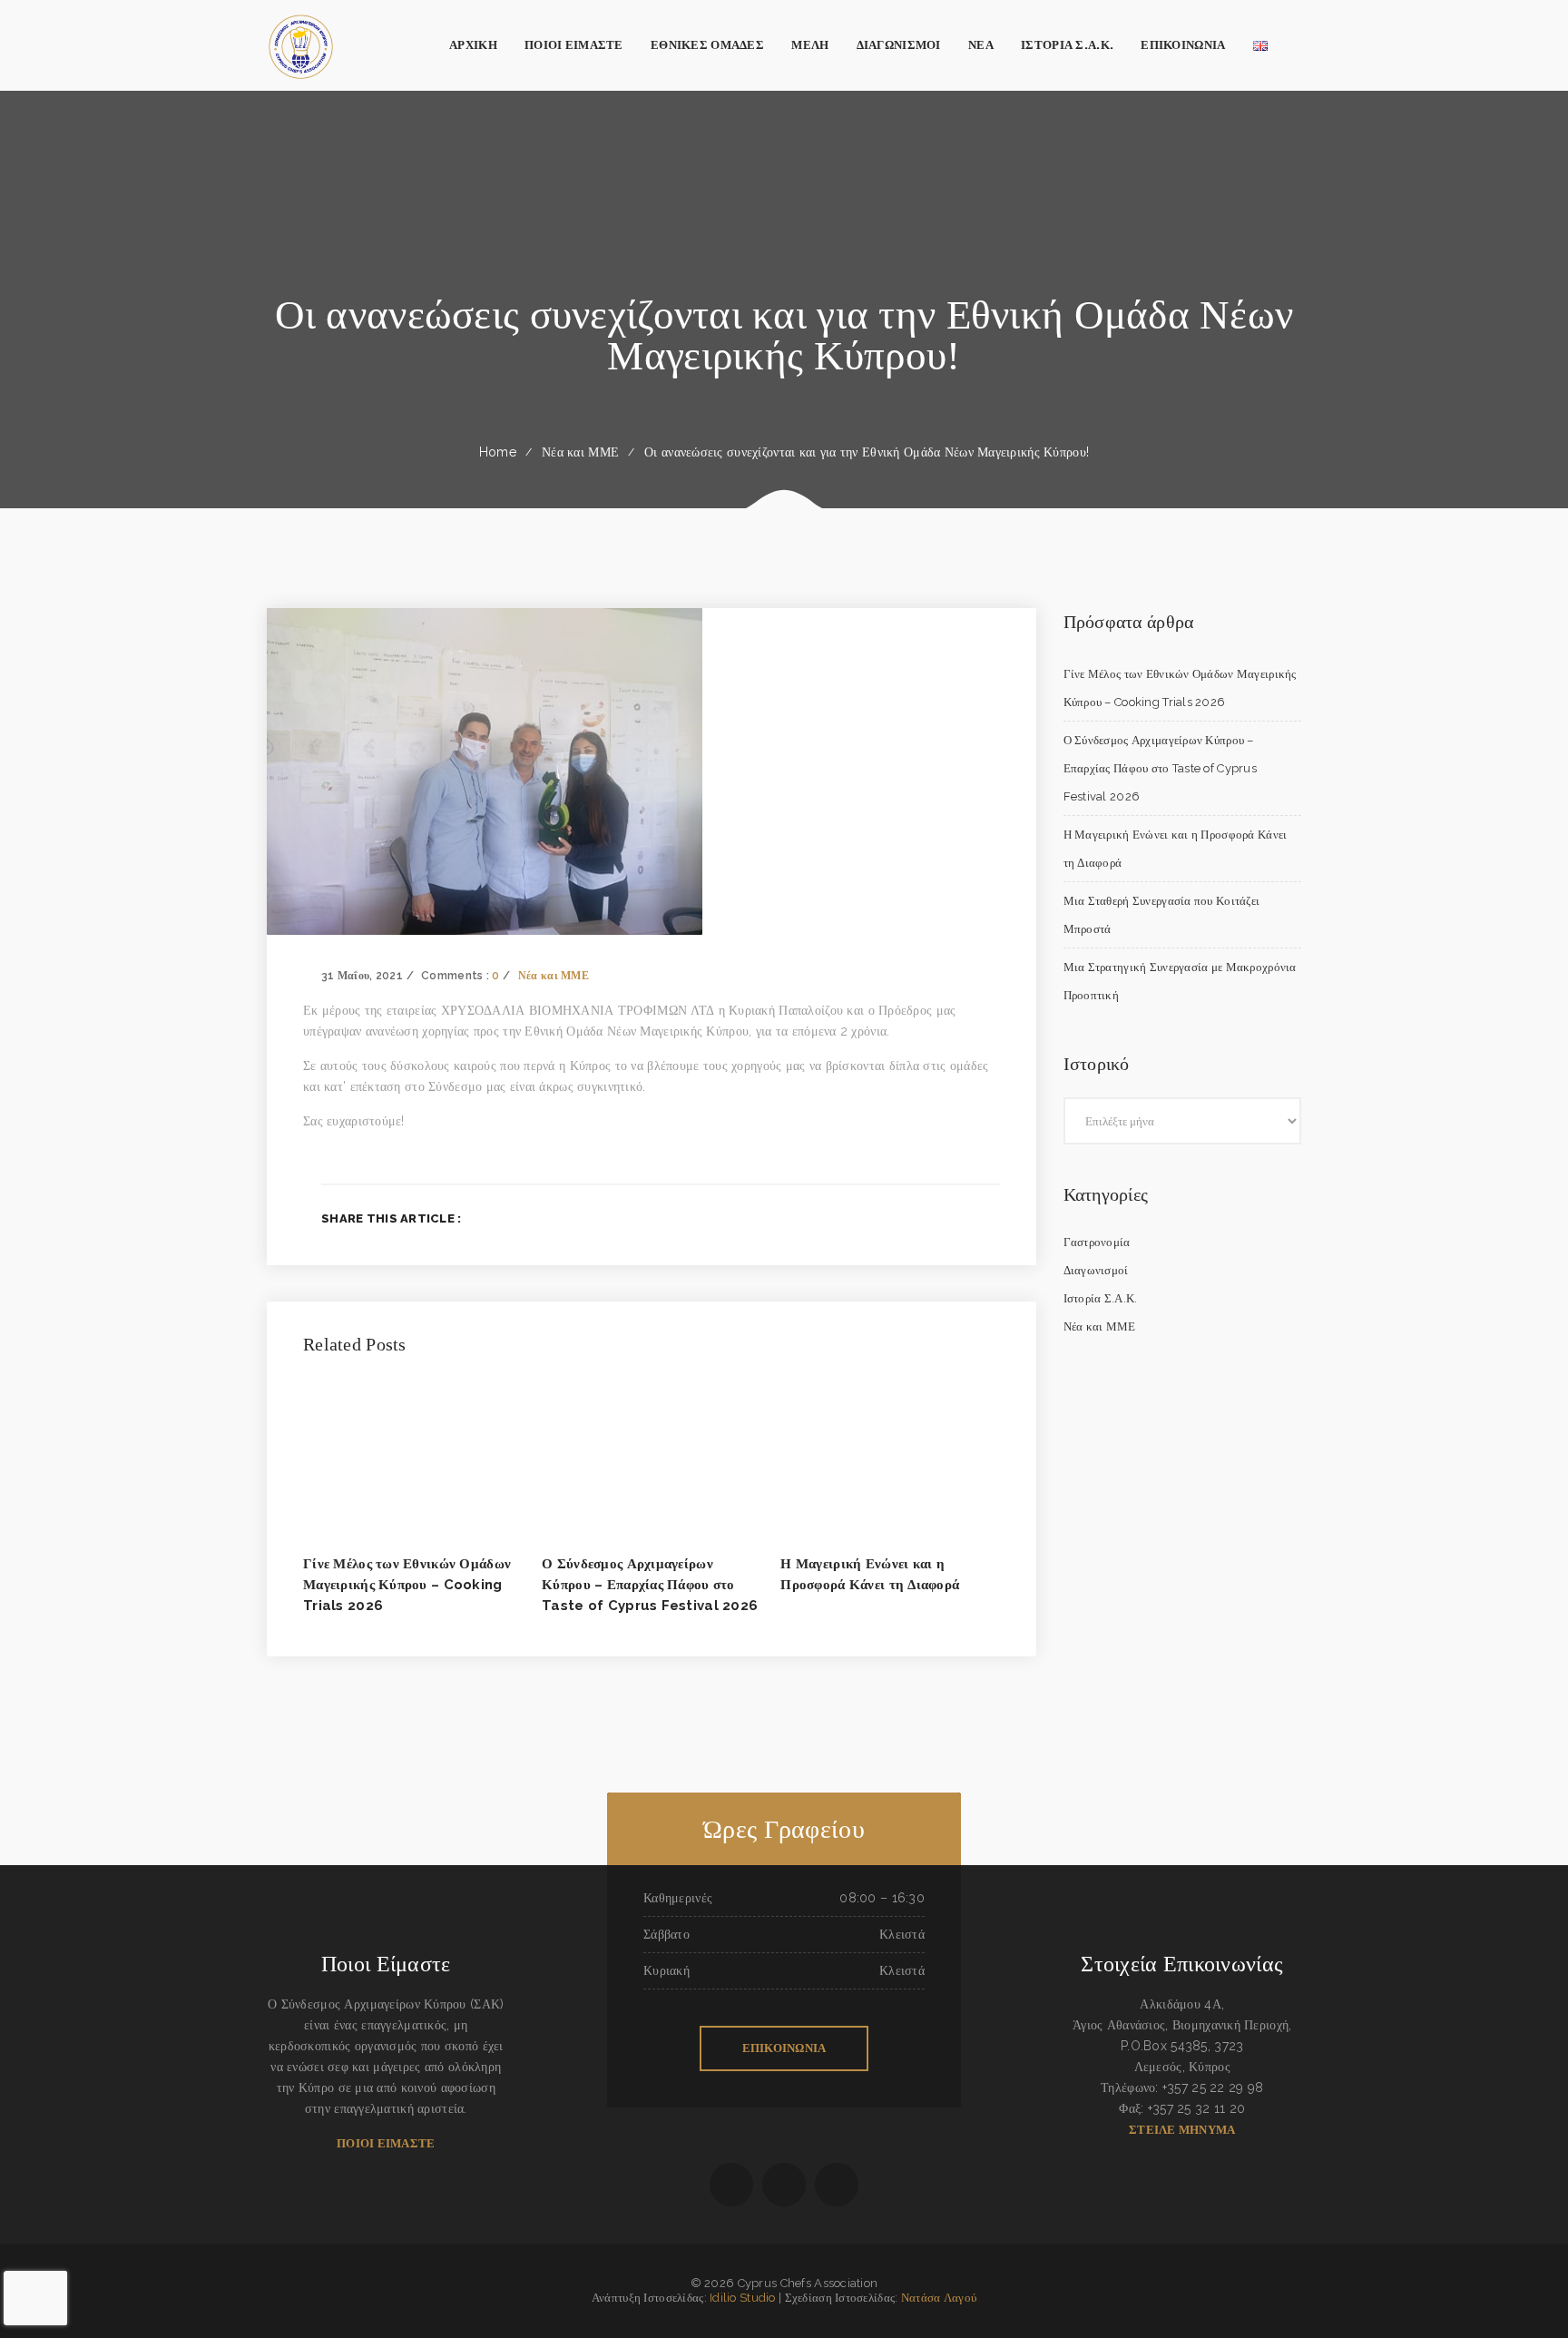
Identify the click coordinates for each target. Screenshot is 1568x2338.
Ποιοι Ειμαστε (386, 2143)
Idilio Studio (743, 2298)
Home (498, 452)
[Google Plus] (965, 1218)
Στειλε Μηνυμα (1182, 2130)
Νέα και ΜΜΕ (580, 452)
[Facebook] (906, 1218)
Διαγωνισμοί (1096, 1270)
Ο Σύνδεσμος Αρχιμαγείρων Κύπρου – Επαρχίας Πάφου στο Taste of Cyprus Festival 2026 (650, 1585)
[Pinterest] (994, 1218)
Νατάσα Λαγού (939, 2298)
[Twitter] (935, 1218)
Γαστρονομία (1097, 1242)
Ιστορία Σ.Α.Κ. (1101, 1298)
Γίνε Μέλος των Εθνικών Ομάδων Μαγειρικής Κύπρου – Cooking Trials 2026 (407, 1585)
